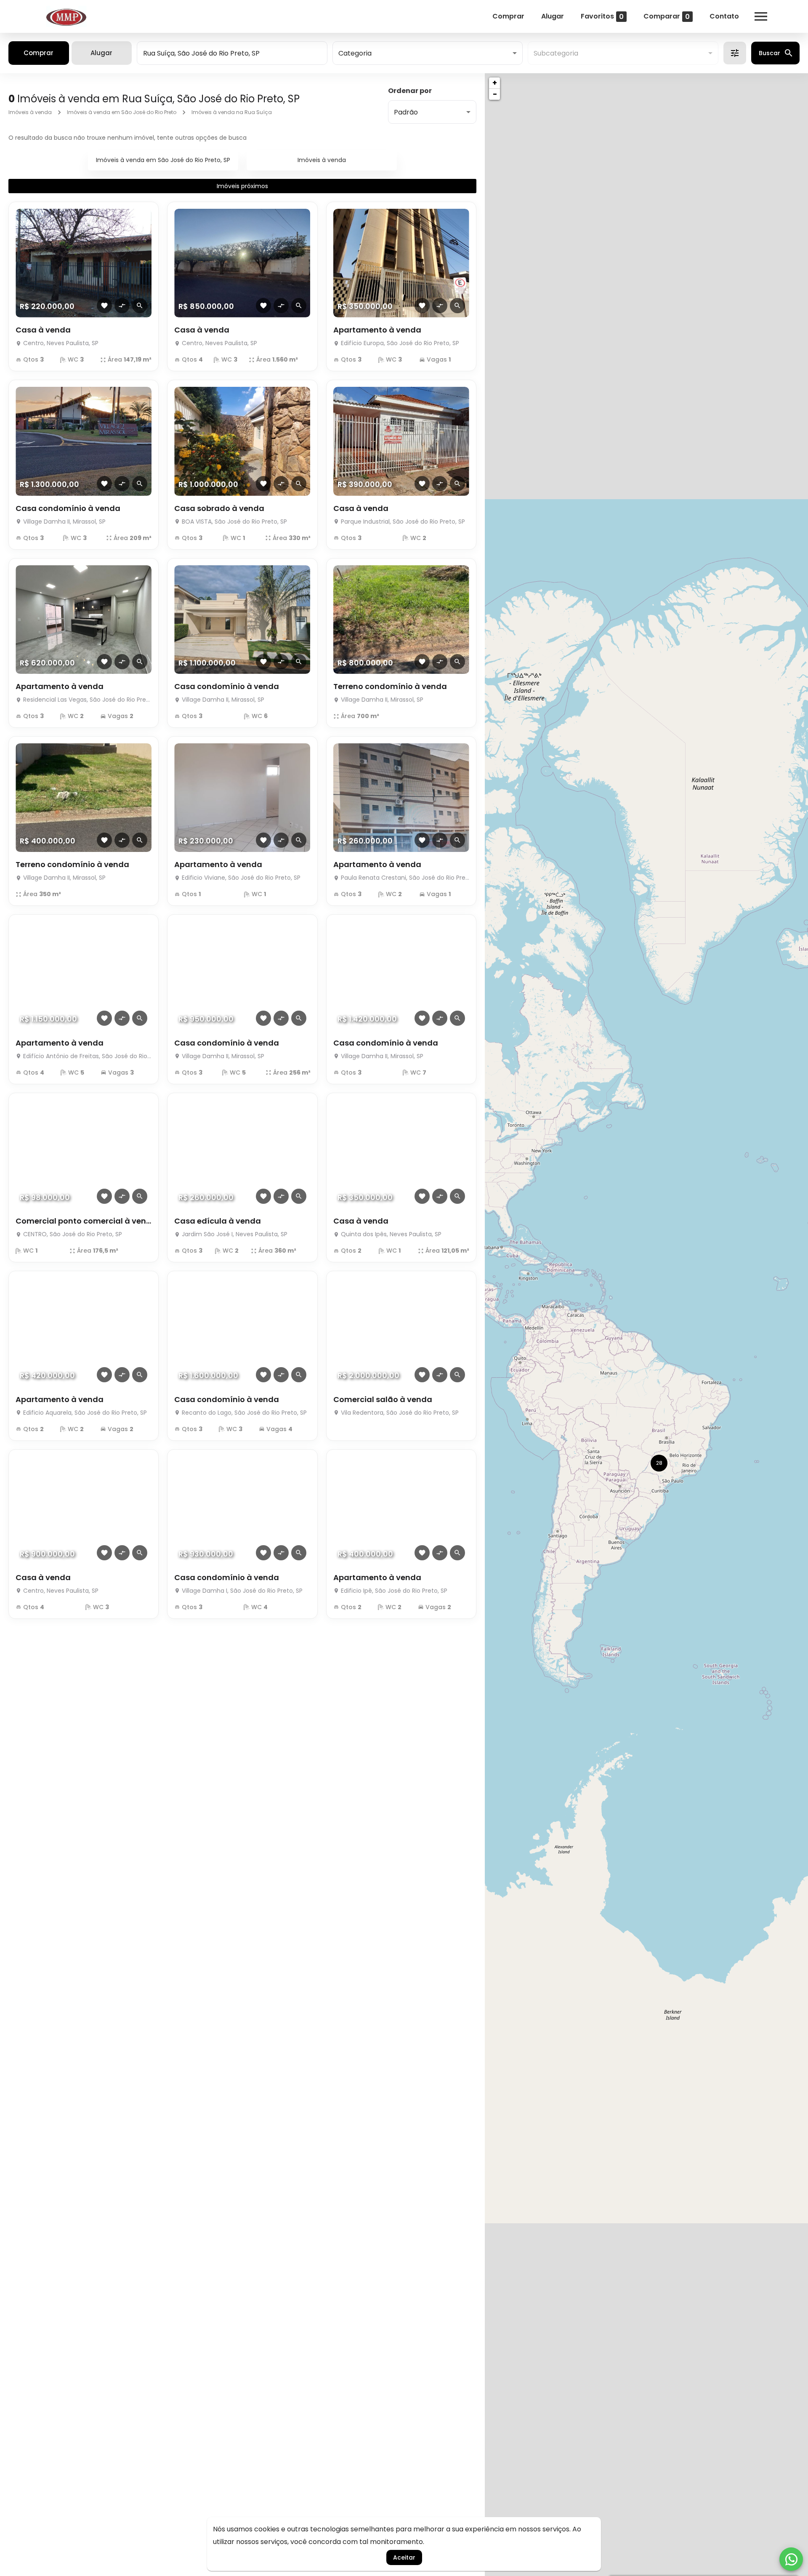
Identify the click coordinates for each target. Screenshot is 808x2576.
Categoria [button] (355, 53)
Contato (724, 16)
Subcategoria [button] (556, 53)
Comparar (667, 16)
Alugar (553, 16)
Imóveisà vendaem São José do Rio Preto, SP (163, 160)
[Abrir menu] (761, 16)
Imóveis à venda (30, 112)
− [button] (495, 94)
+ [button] (495, 83)
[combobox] (232, 53)
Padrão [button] (406, 112)
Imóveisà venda (322, 160)
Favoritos (602, 16)
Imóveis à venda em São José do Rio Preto (122, 112)
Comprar (508, 16)
